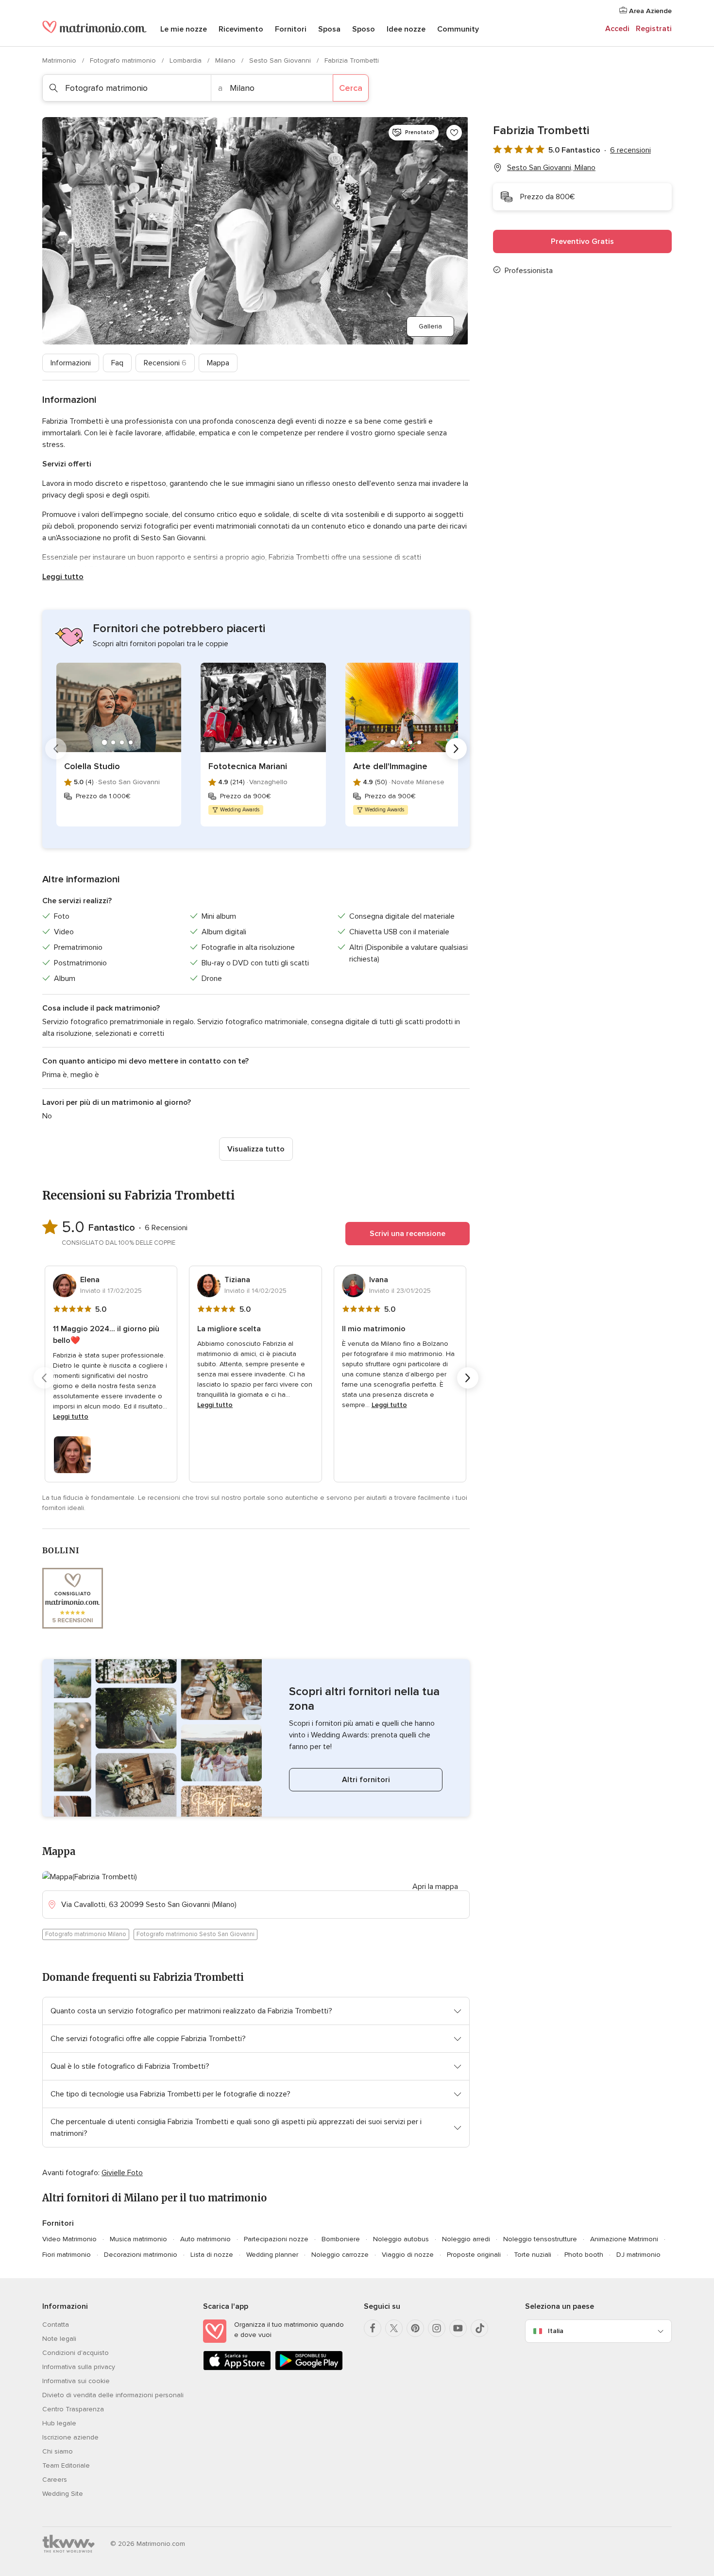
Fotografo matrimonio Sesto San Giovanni (195, 1934)
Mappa (218, 363)
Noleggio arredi (466, 2239)
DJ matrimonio (638, 2255)
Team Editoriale (66, 2465)
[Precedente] (56, 749)
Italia (556, 2331)
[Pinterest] (415, 2328)
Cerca (351, 88)
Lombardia (187, 60)
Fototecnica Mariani (248, 766)
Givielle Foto (122, 2173)
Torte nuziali (533, 2255)
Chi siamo (58, 2451)
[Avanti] (456, 749)
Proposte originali (474, 2255)
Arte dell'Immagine (390, 766)
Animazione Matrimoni (624, 2239)
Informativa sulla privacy (79, 2367)
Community (458, 29)
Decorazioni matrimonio (141, 2255)
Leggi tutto (63, 577)
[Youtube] (458, 2328)
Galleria (430, 326)
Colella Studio (92, 766)
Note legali (59, 2339)
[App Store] (237, 2368)
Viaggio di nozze (408, 2255)
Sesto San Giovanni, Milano (551, 168)
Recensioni (165, 363)
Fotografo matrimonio (124, 60)
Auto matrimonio (205, 2239)
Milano (226, 60)
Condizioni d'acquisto (76, 2353)
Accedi (617, 29)
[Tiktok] (479, 2328)
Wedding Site (63, 2494)
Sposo (364, 29)
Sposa (329, 29)
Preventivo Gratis (582, 241)
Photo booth (584, 2255)
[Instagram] (437, 2328)
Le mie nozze (184, 29)
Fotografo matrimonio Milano (86, 1934)
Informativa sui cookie (76, 2381)
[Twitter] (394, 2328)
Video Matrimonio (69, 2239)
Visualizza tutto (256, 1149)
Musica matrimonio (138, 2239)
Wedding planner (272, 2255)
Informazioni (71, 363)
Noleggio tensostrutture (540, 2239)
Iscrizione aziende (70, 2437)
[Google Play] (309, 2368)
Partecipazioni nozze (276, 2239)
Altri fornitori (366, 1780)
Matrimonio (60, 60)
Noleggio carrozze (340, 2255)
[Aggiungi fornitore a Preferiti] (454, 133)
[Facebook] (373, 2328)
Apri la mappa (435, 1887)
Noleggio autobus (401, 2239)
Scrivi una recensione (408, 1234)
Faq (117, 363)
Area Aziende (649, 11)
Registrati (654, 29)
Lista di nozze (212, 2255)
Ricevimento (241, 29)
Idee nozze (406, 29)
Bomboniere (341, 2239)
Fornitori (291, 29)
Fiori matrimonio (67, 2255)
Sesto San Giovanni (281, 60)
